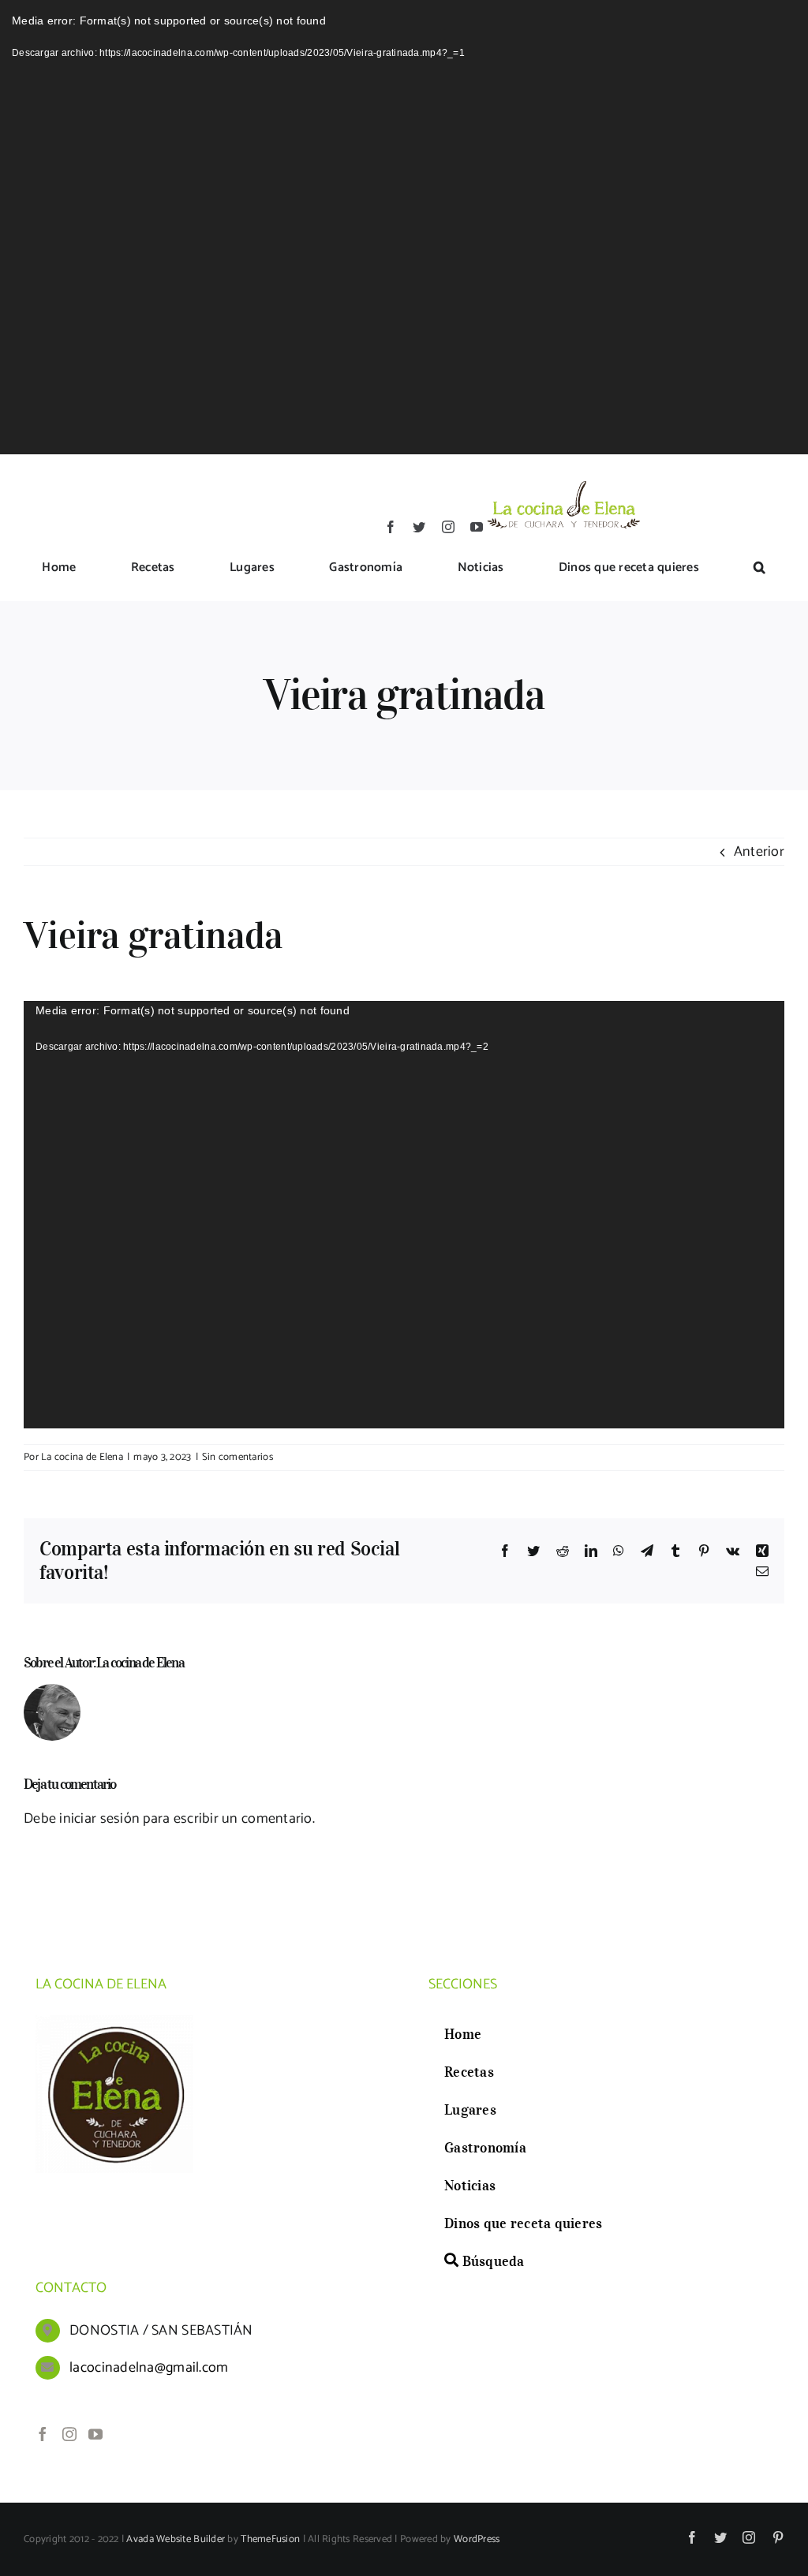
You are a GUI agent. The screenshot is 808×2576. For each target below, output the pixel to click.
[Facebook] (43, 2434)
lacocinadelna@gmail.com (149, 2368)
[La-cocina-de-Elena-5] (562, 480)
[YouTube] (95, 2434)
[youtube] (477, 527)
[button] (759, 569)
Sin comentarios (238, 1457)
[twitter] (419, 527)
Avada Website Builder (176, 2539)
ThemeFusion (270, 2539)
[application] (404, 227)
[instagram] (448, 527)
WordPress (477, 2539)
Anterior (759, 852)
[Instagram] (69, 2434)
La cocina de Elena (82, 1457)
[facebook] (391, 527)
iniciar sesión (101, 1819)
